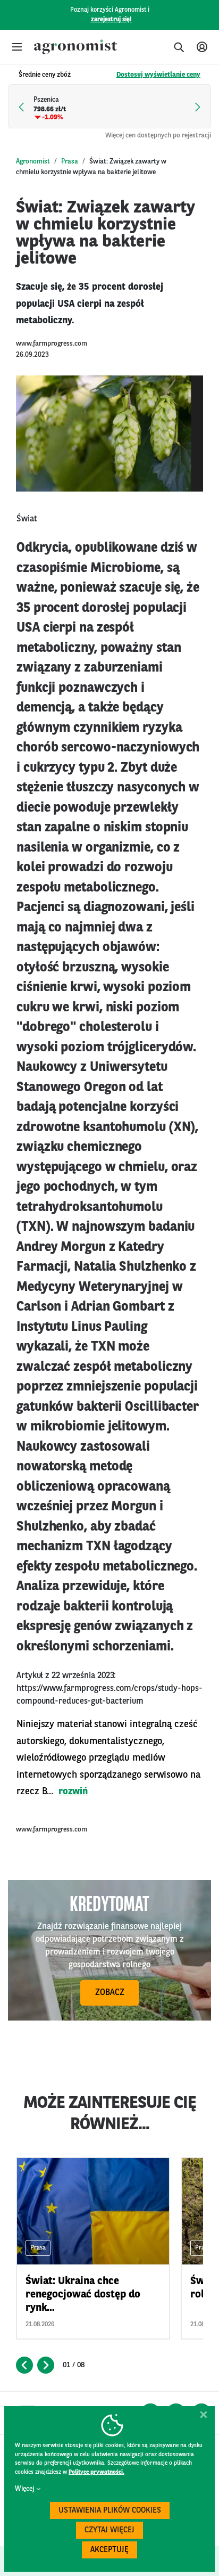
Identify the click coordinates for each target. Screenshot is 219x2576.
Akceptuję (109, 2550)
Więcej (24, 2489)
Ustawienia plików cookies (110, 2511)
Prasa (70, 162)
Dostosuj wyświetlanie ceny (158, 75)
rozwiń (73, 1792)
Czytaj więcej (109, 2530)
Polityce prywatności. (96, 2472)
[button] (17, 47)
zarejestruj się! (111, 20)
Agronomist (33, 162)
